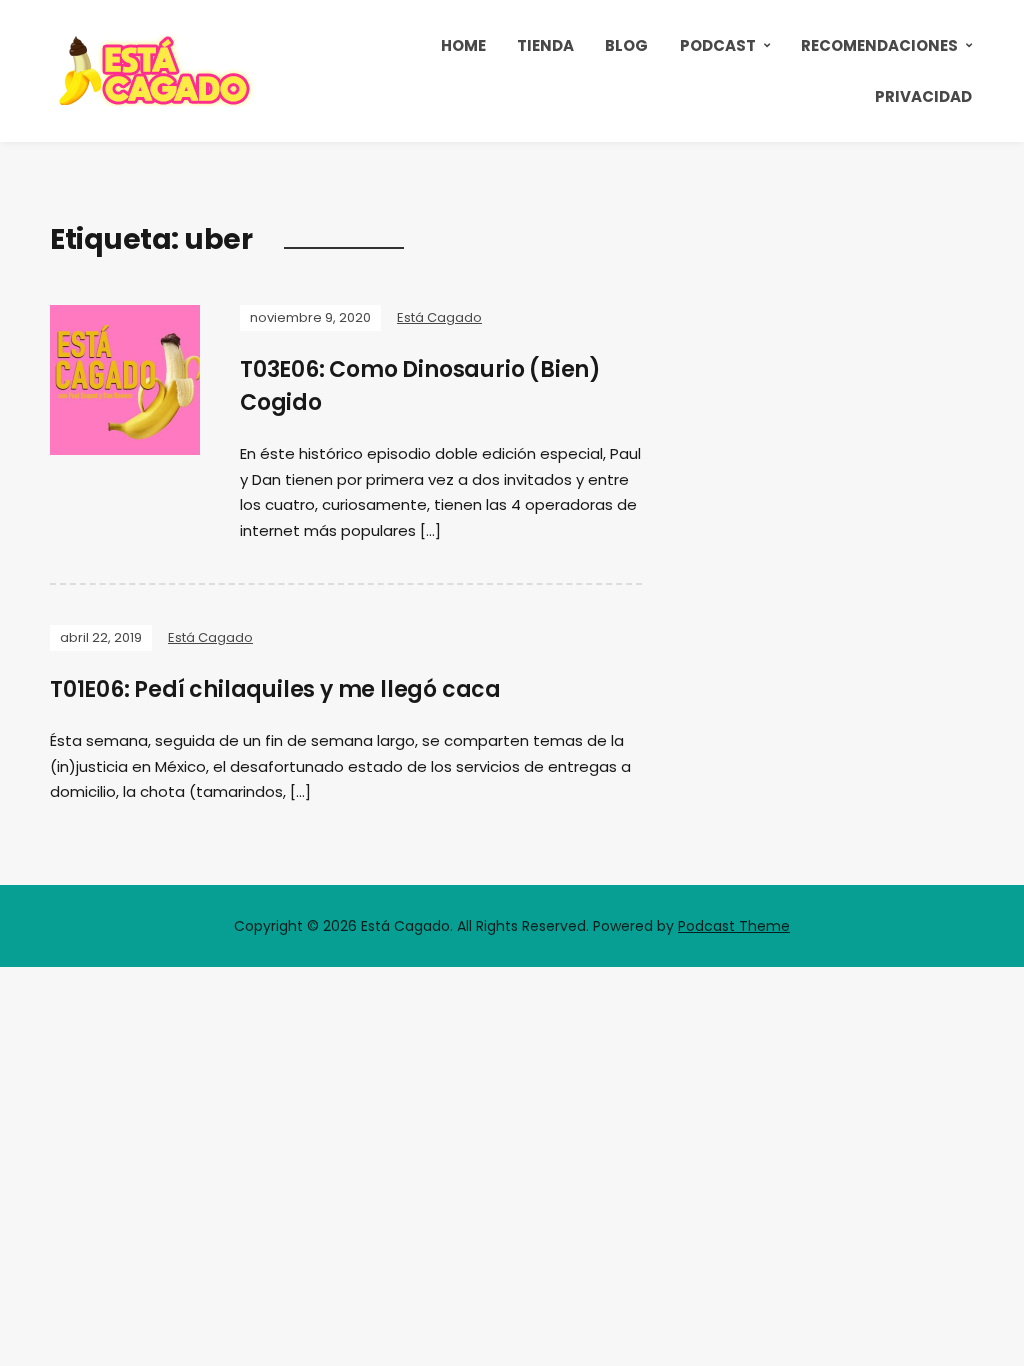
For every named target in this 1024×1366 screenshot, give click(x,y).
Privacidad (923, 96)
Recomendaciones (879, 45)
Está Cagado (439, 317)
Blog (626, 45)
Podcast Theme (734, 926)
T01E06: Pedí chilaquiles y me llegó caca (275, 689)
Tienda (545, 45)
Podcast (718, 45)
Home (463, 45)
